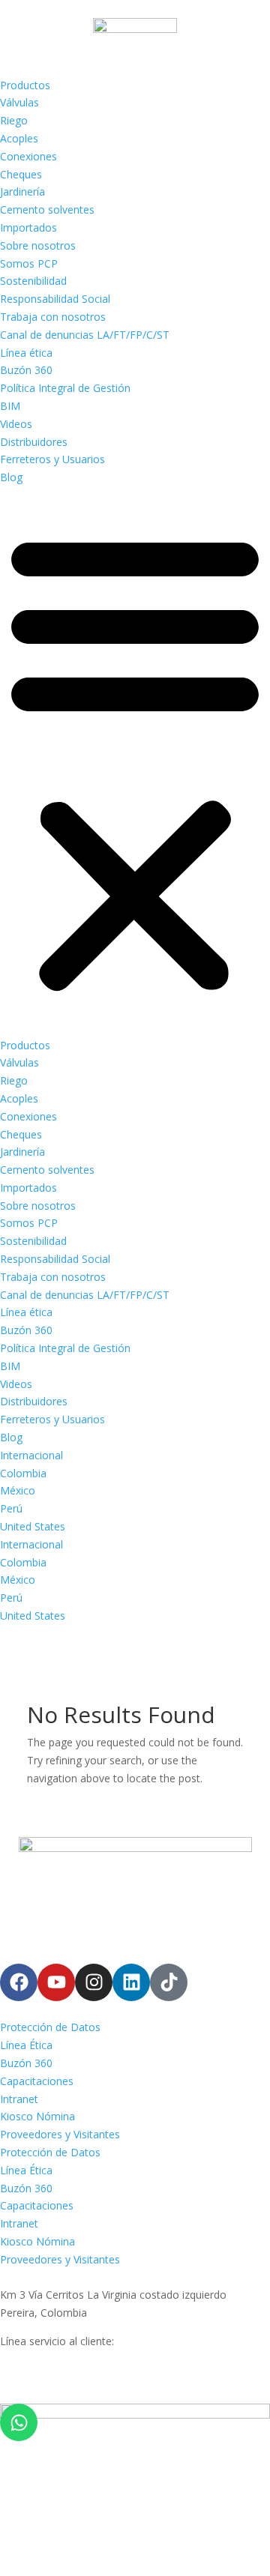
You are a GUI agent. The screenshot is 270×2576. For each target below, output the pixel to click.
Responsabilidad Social (55, 299)
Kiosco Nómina (37, 2116)
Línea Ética (26, 2045)
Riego (14, 120)
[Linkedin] (131, 1982)
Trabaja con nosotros (53, 317)
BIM (10, 406)
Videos (16, 424)
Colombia (23, 1473)
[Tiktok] (169, 1982)
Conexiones (28, 156)
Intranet (19, 2099)
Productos (25, 85)
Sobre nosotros (38, 245)
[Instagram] (94, 1982)
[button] (135, 761)
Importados (28, 227)
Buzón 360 (26, 370)
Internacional (31, 1455)
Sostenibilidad (33, 281)
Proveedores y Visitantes (60, 2134)
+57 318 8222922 (42, 2359)
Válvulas (19, 102)
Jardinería (22, 191)
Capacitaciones (37, 2081)
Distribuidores (34, 442)
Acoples (19, 138)
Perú (11, 1508)
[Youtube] (56, 1982)
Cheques (21, 174)
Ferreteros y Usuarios (52, 459)
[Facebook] (19, 1982)
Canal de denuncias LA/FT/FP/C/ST (85, 335)
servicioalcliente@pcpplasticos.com (85, 2377)
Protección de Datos (50, 2027)
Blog (11, 477)
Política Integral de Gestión (65, 388)
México (18, 1490)
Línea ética (26, 353)
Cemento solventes (47, 209)
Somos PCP (29, 263)
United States (33, 1526)
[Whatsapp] (19, 2422)
